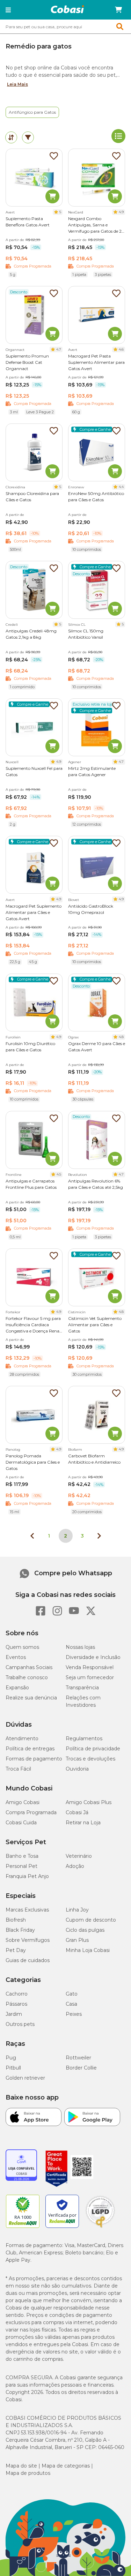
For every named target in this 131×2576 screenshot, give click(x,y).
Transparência (82, 1688)
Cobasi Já (77, 1812)
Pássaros (16, 2004)
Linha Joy (77, 1910)
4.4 (121, 487)
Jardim (14, 2014)
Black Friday (20, 1930)
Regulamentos (84, 1738)
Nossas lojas (80, 1647)
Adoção (75, 1866)
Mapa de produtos (28, 2473)
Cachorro (17, 1994)
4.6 (121, 349)
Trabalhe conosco (27, 1677)
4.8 (121, 1037)
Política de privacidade (93, 1749)
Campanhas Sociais (29, 1667)
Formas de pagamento (34, 1759)
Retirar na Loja (83, 1823)
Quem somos (22, 1647)
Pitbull (13, 2068)
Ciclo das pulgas (85, 1930)
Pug (11, 2058)
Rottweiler (78, 2058)
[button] (8, 10)
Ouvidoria (77, 1769)
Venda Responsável (90, 1667)
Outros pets (20, 2024)
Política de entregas (30, 1749)
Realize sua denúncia (31, 1698)
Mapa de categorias (66, 2466)
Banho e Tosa (22, 1856)
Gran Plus (77, 1940)
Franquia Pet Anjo (27, 1876)
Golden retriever (25, 2078)
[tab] (11, 137)
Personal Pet (21, 1866)
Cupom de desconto (91, 1920)
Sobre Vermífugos (28, 1940)
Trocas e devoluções (90, 1759)
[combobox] (65, 27)
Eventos (16, 1657)
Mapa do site (21, 2466)
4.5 (59, 1174)
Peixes (74, 2014)
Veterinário (79, 1856)
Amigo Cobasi (23, 1802)
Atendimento (22, 1738)
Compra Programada (31, 1812)
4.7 (59, 349)
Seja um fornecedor (90, 1677)
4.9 (121, 212)
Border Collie (81, 2068)
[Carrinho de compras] (118, 10)
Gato (72, 1994)
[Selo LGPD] (100, 2228)
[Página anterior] (32, 1536)
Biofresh (16, 1920)
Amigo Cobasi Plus (89, 1802)
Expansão (17, 1688)
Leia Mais (17, 84)
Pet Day (16, 1950)
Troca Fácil (18, 1769)
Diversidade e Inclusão (93, 1657)
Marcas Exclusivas (27, 1910)
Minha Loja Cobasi (88, 1950)
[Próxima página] (99, 1536)
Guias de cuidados (28, 1960)
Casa (71, 2004)
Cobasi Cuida (21, 1823)
